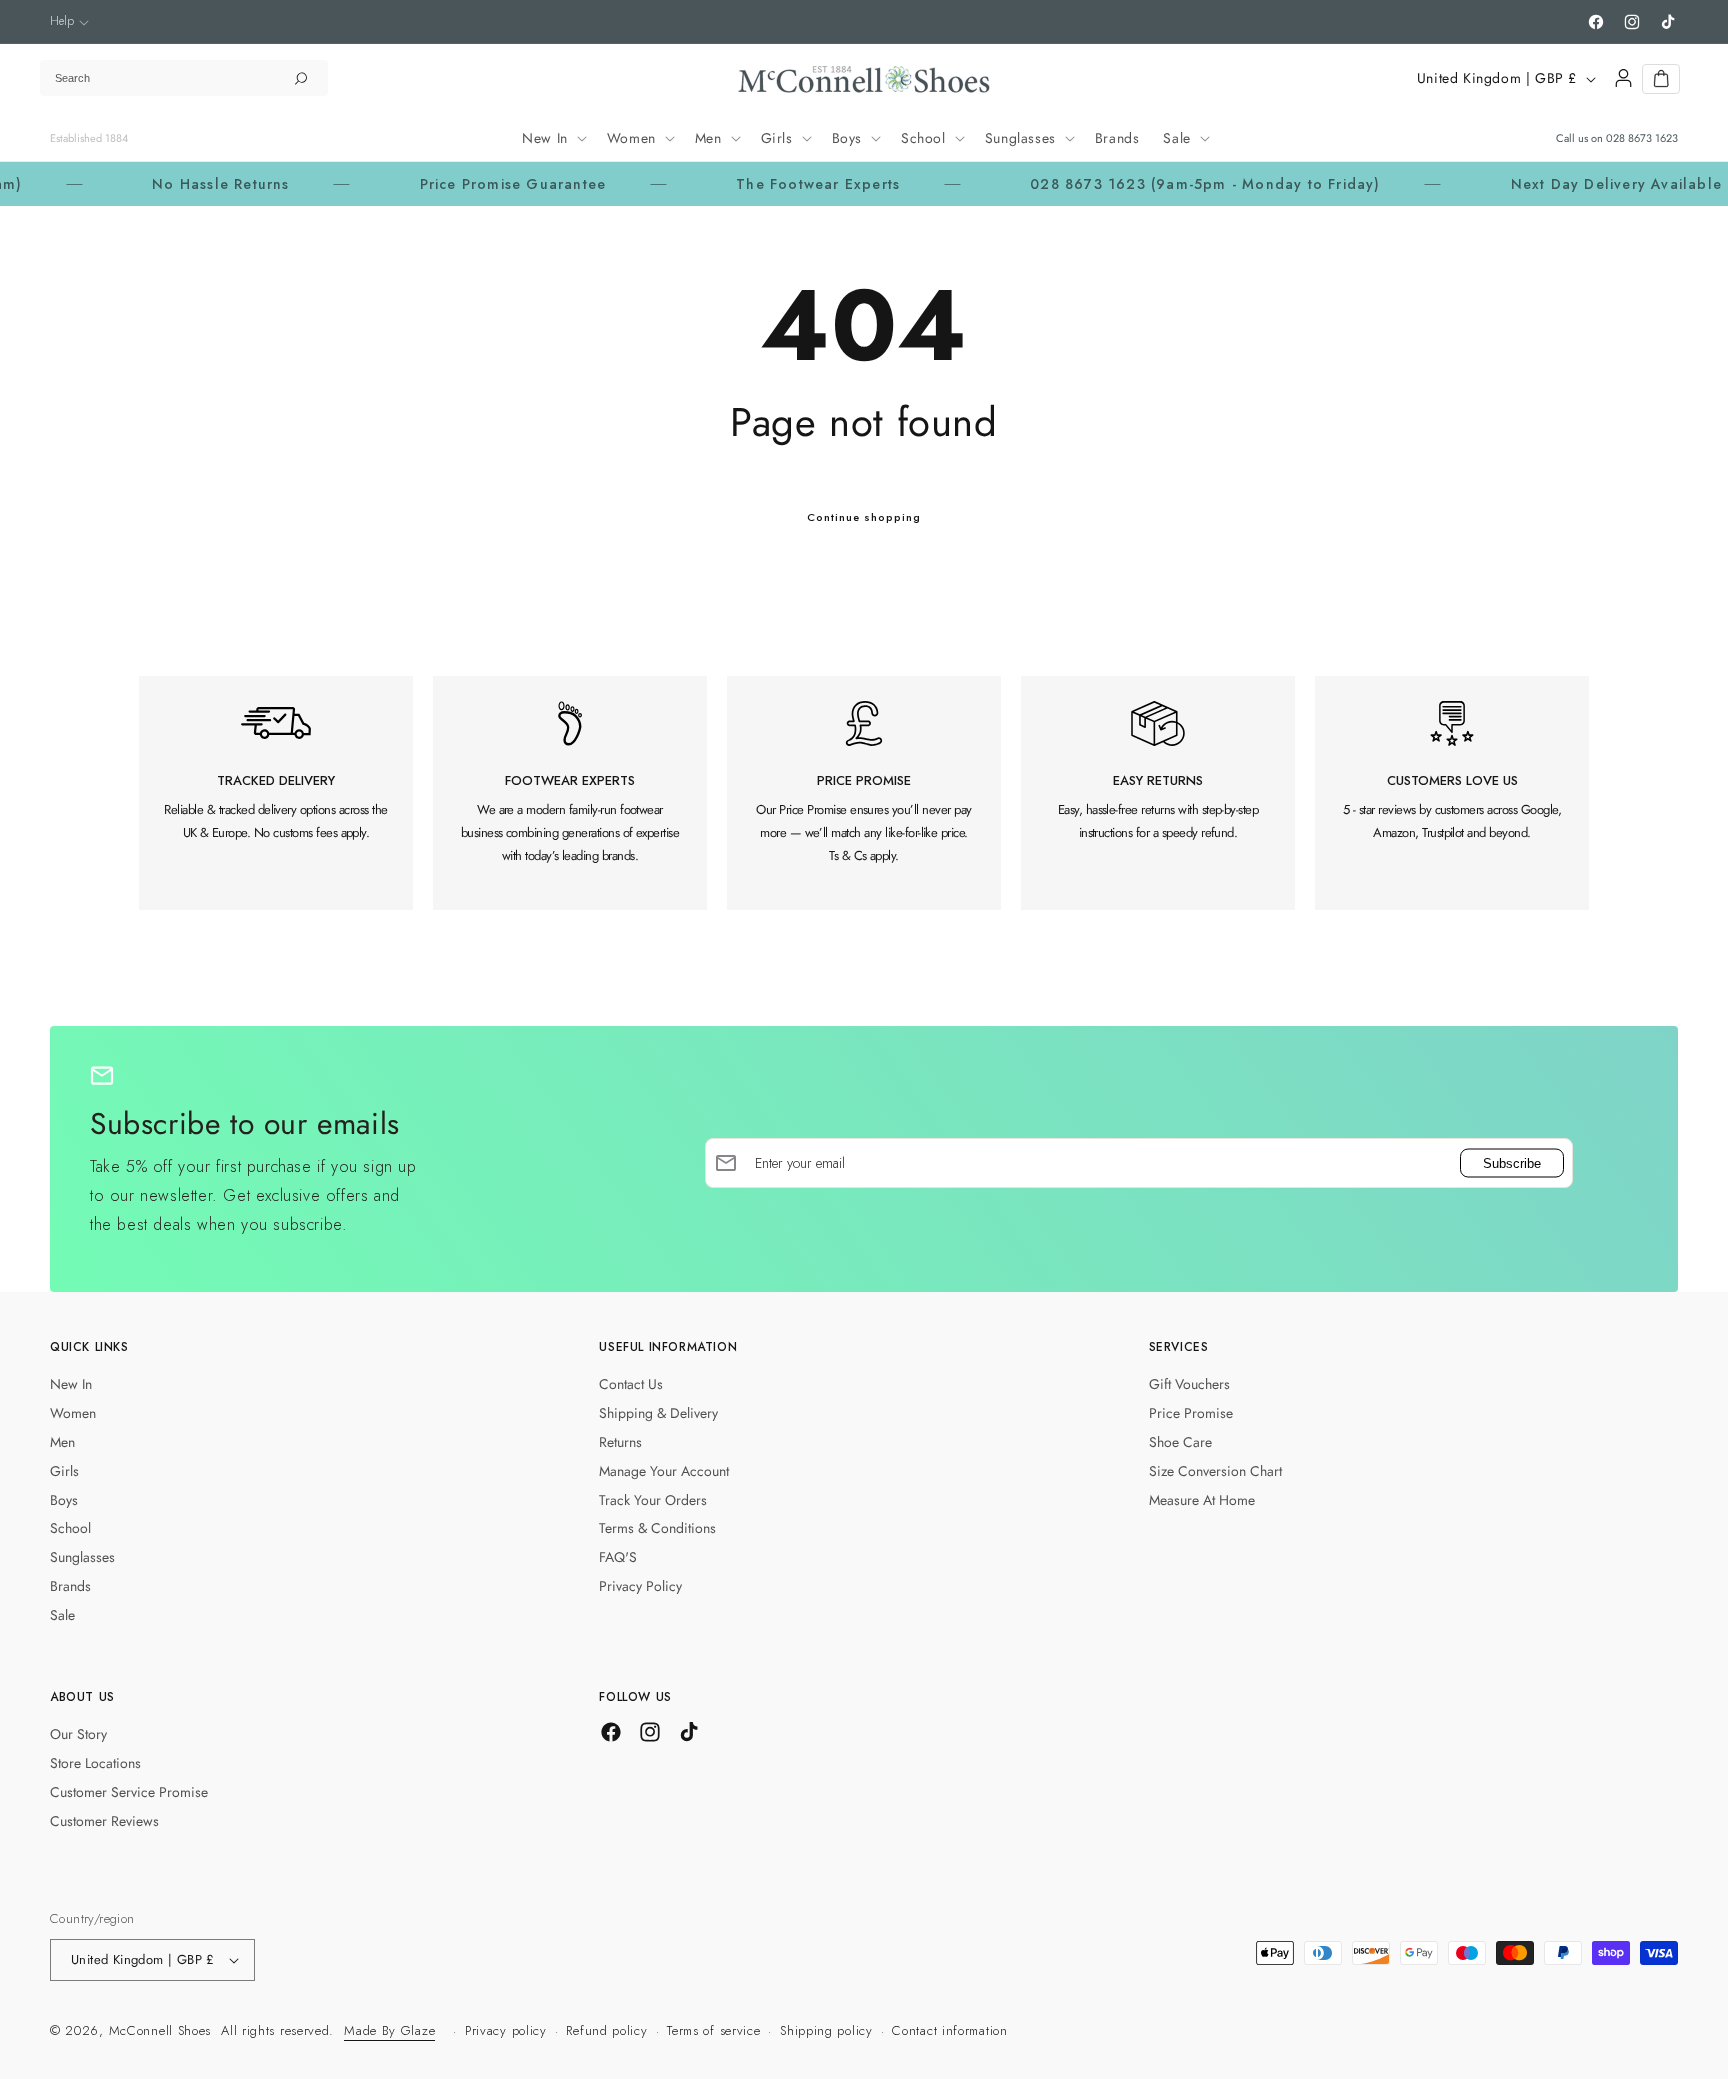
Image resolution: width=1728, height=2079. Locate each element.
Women (73, 1413)
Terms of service (713, 2030)
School (70, 1528)
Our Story (78, 1734)
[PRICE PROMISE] (864, 793)
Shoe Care (1180, 1442)
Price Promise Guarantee (446, 184)
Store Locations (95, 1763)
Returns (620, 1442)
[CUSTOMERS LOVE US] (1452, 793)
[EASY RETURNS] (1158, 793)
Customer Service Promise (129, 1792)
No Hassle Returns (154, 184)
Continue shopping (864, 517)
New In (71, 1384)
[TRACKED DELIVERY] (276, 793)
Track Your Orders (653, 1500)
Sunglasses (82, 1557)
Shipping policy (826, 2030)
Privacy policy (506, 2030)
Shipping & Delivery (658, 1413)
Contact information (949, 2030)
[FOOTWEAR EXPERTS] (570, 793)
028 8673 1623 (1642, 138)
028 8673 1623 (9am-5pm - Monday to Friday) (1139, 184)
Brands (70, 1586)
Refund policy (606, 2030)
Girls (64, 1471)
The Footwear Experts (752, 184)
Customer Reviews (104, 1821)
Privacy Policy (640, 1586)
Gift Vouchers (1189, 1384)
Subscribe (1512, 1162)
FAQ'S (618, 1557)
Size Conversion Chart (1215, 1471)
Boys (64, 1500)
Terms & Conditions (657, 1528)
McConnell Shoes (160, 2030)
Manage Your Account (664, 1471)
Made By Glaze (389, 2030)
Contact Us (631, 1384)
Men (62, 1442)
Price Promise (1191, 1413)
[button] (69, 21)
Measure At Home (1202, 1500)
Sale (62, 1615)
